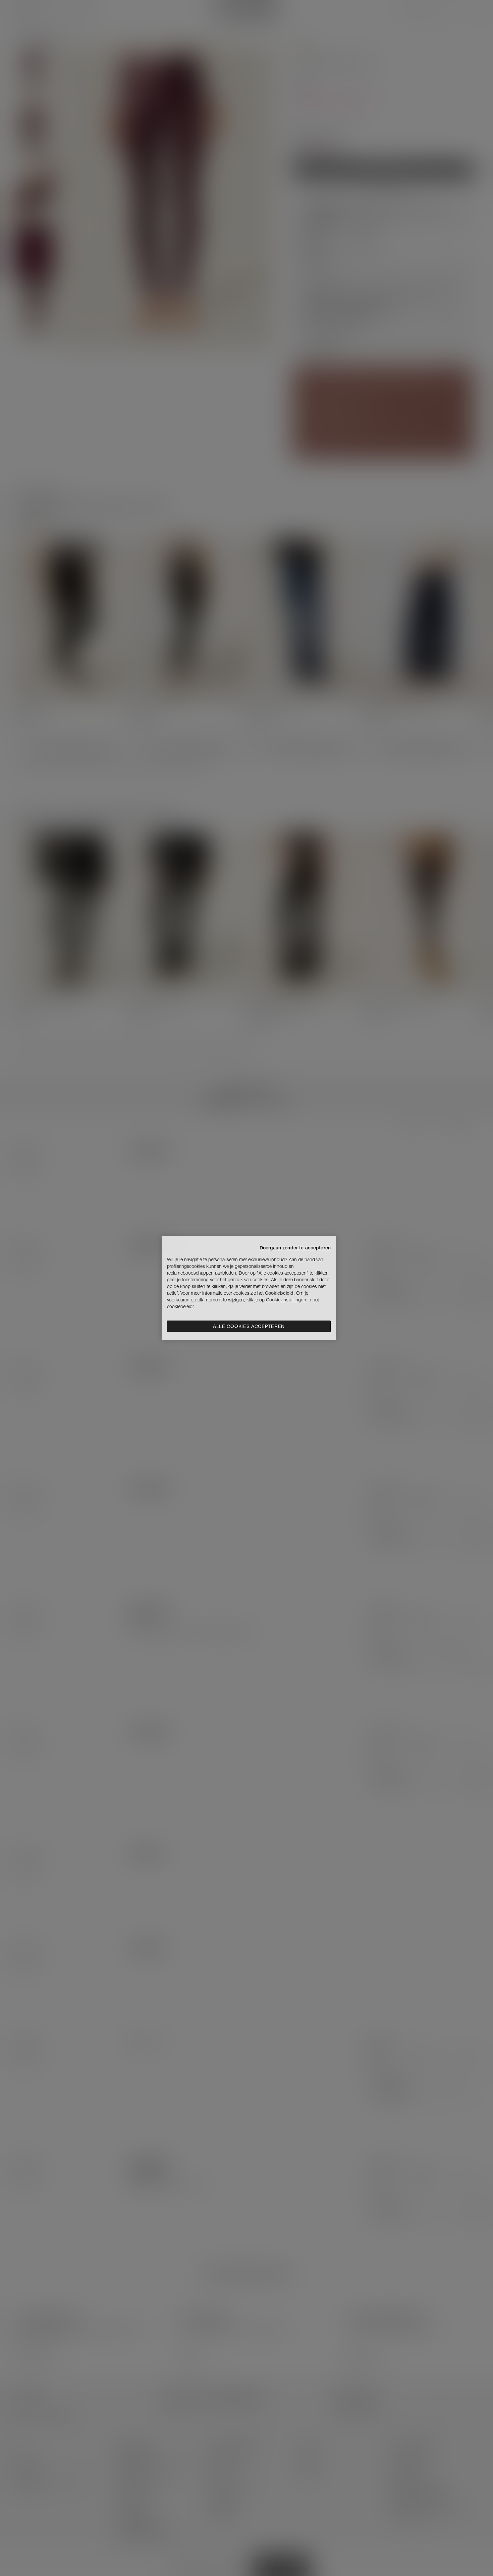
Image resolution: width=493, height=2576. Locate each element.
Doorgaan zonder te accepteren (295, 1248)
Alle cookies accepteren (249, 1326)
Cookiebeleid (279, 1293)
